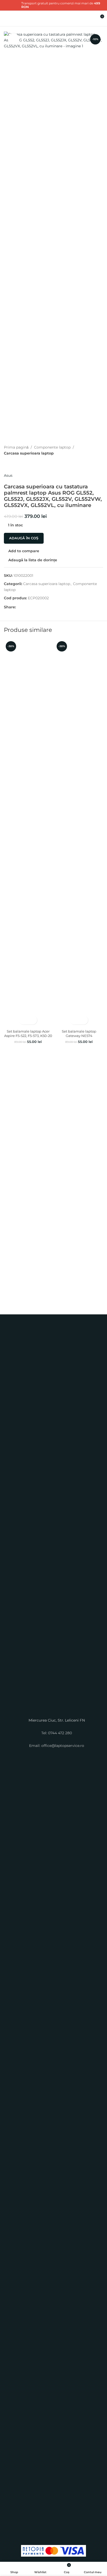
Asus (8, 475)
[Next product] (19, 464)
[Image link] (53, 1521)
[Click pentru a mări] (14, 39)
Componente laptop (52, 447)
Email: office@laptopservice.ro (57, 1746)
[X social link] (10, 9)
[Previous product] (7, 464)
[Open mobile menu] (6, 18)
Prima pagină (16, 447)
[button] (24, 1020)
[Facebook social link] (19, 607)
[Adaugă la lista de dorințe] (33, 1020)
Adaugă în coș (24, 538)
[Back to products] (13, 464)
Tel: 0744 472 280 (57, 1733)
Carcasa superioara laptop (29, 453)
